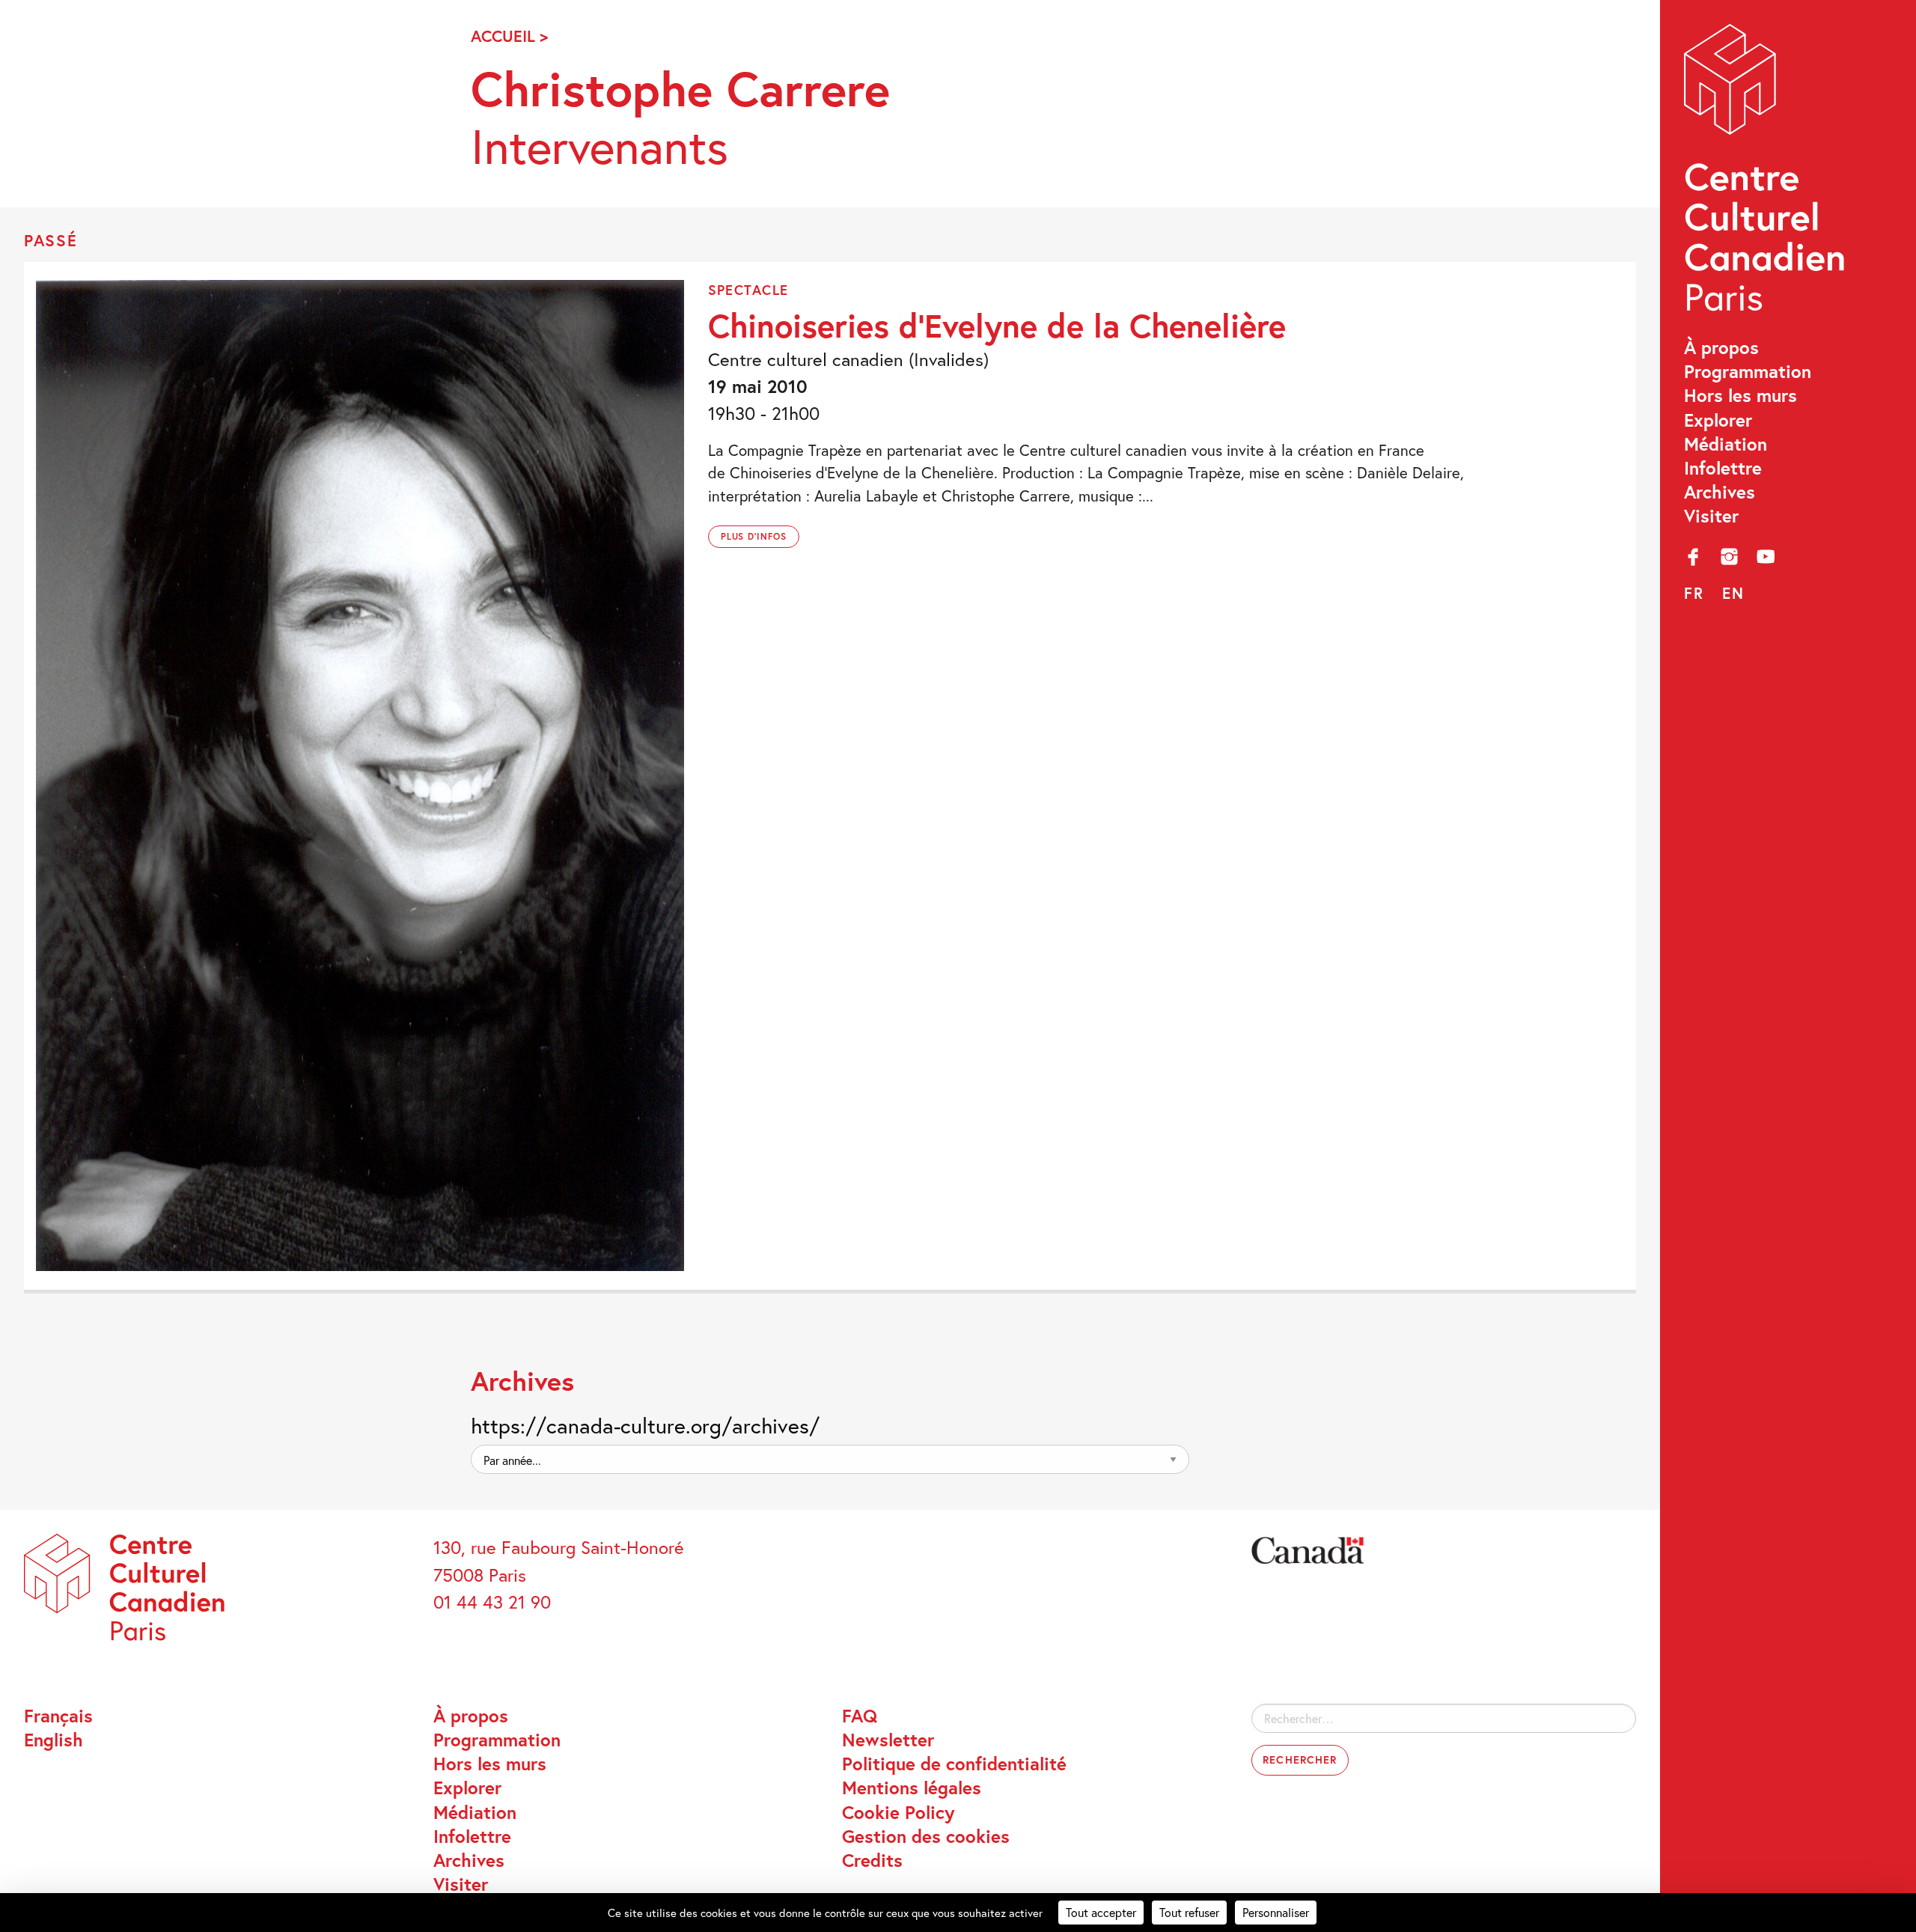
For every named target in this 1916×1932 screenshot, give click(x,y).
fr (1694, 593)
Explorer (1718, 420)
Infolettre (1723, 468)
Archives (1720, 492)
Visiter (1711, 516)
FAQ (860, 1716)
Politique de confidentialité (954, 1764)
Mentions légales (912, 1788)
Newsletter (888, 1740)
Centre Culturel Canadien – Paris (1767, 174)
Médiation (1726, 444)
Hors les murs (1740, 395)
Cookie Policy (898, 1812)
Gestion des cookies (926, 1836)
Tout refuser (1189, 1912)
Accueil (503, 36)
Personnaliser (1276, 1912)
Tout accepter (1101, 1912)
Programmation (1748, 371)
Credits (872, 1860)
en (1733, 593)
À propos (1721, 347)
